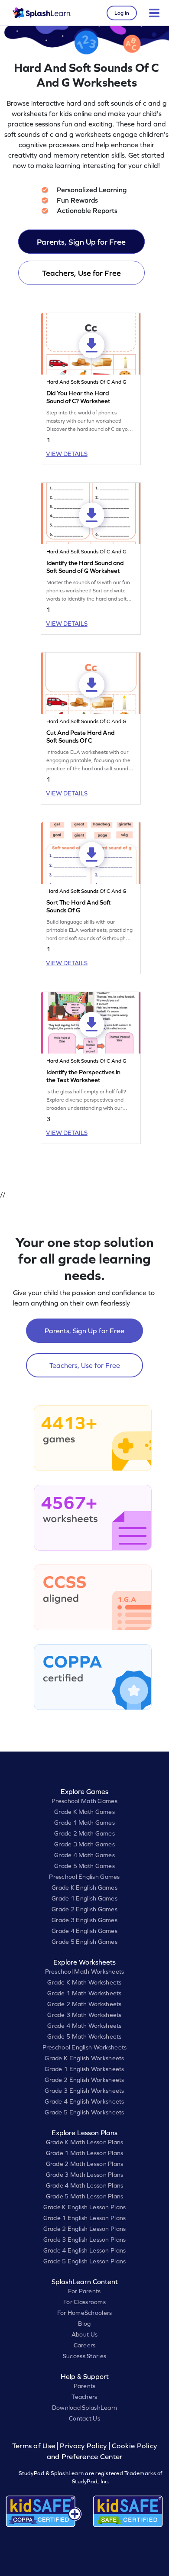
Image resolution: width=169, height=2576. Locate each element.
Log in (122, 13)
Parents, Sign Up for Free (81, 242)
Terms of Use (35, 2446)
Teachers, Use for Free (81, 273)
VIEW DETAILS (67, 454)
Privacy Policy (83, 2446)
